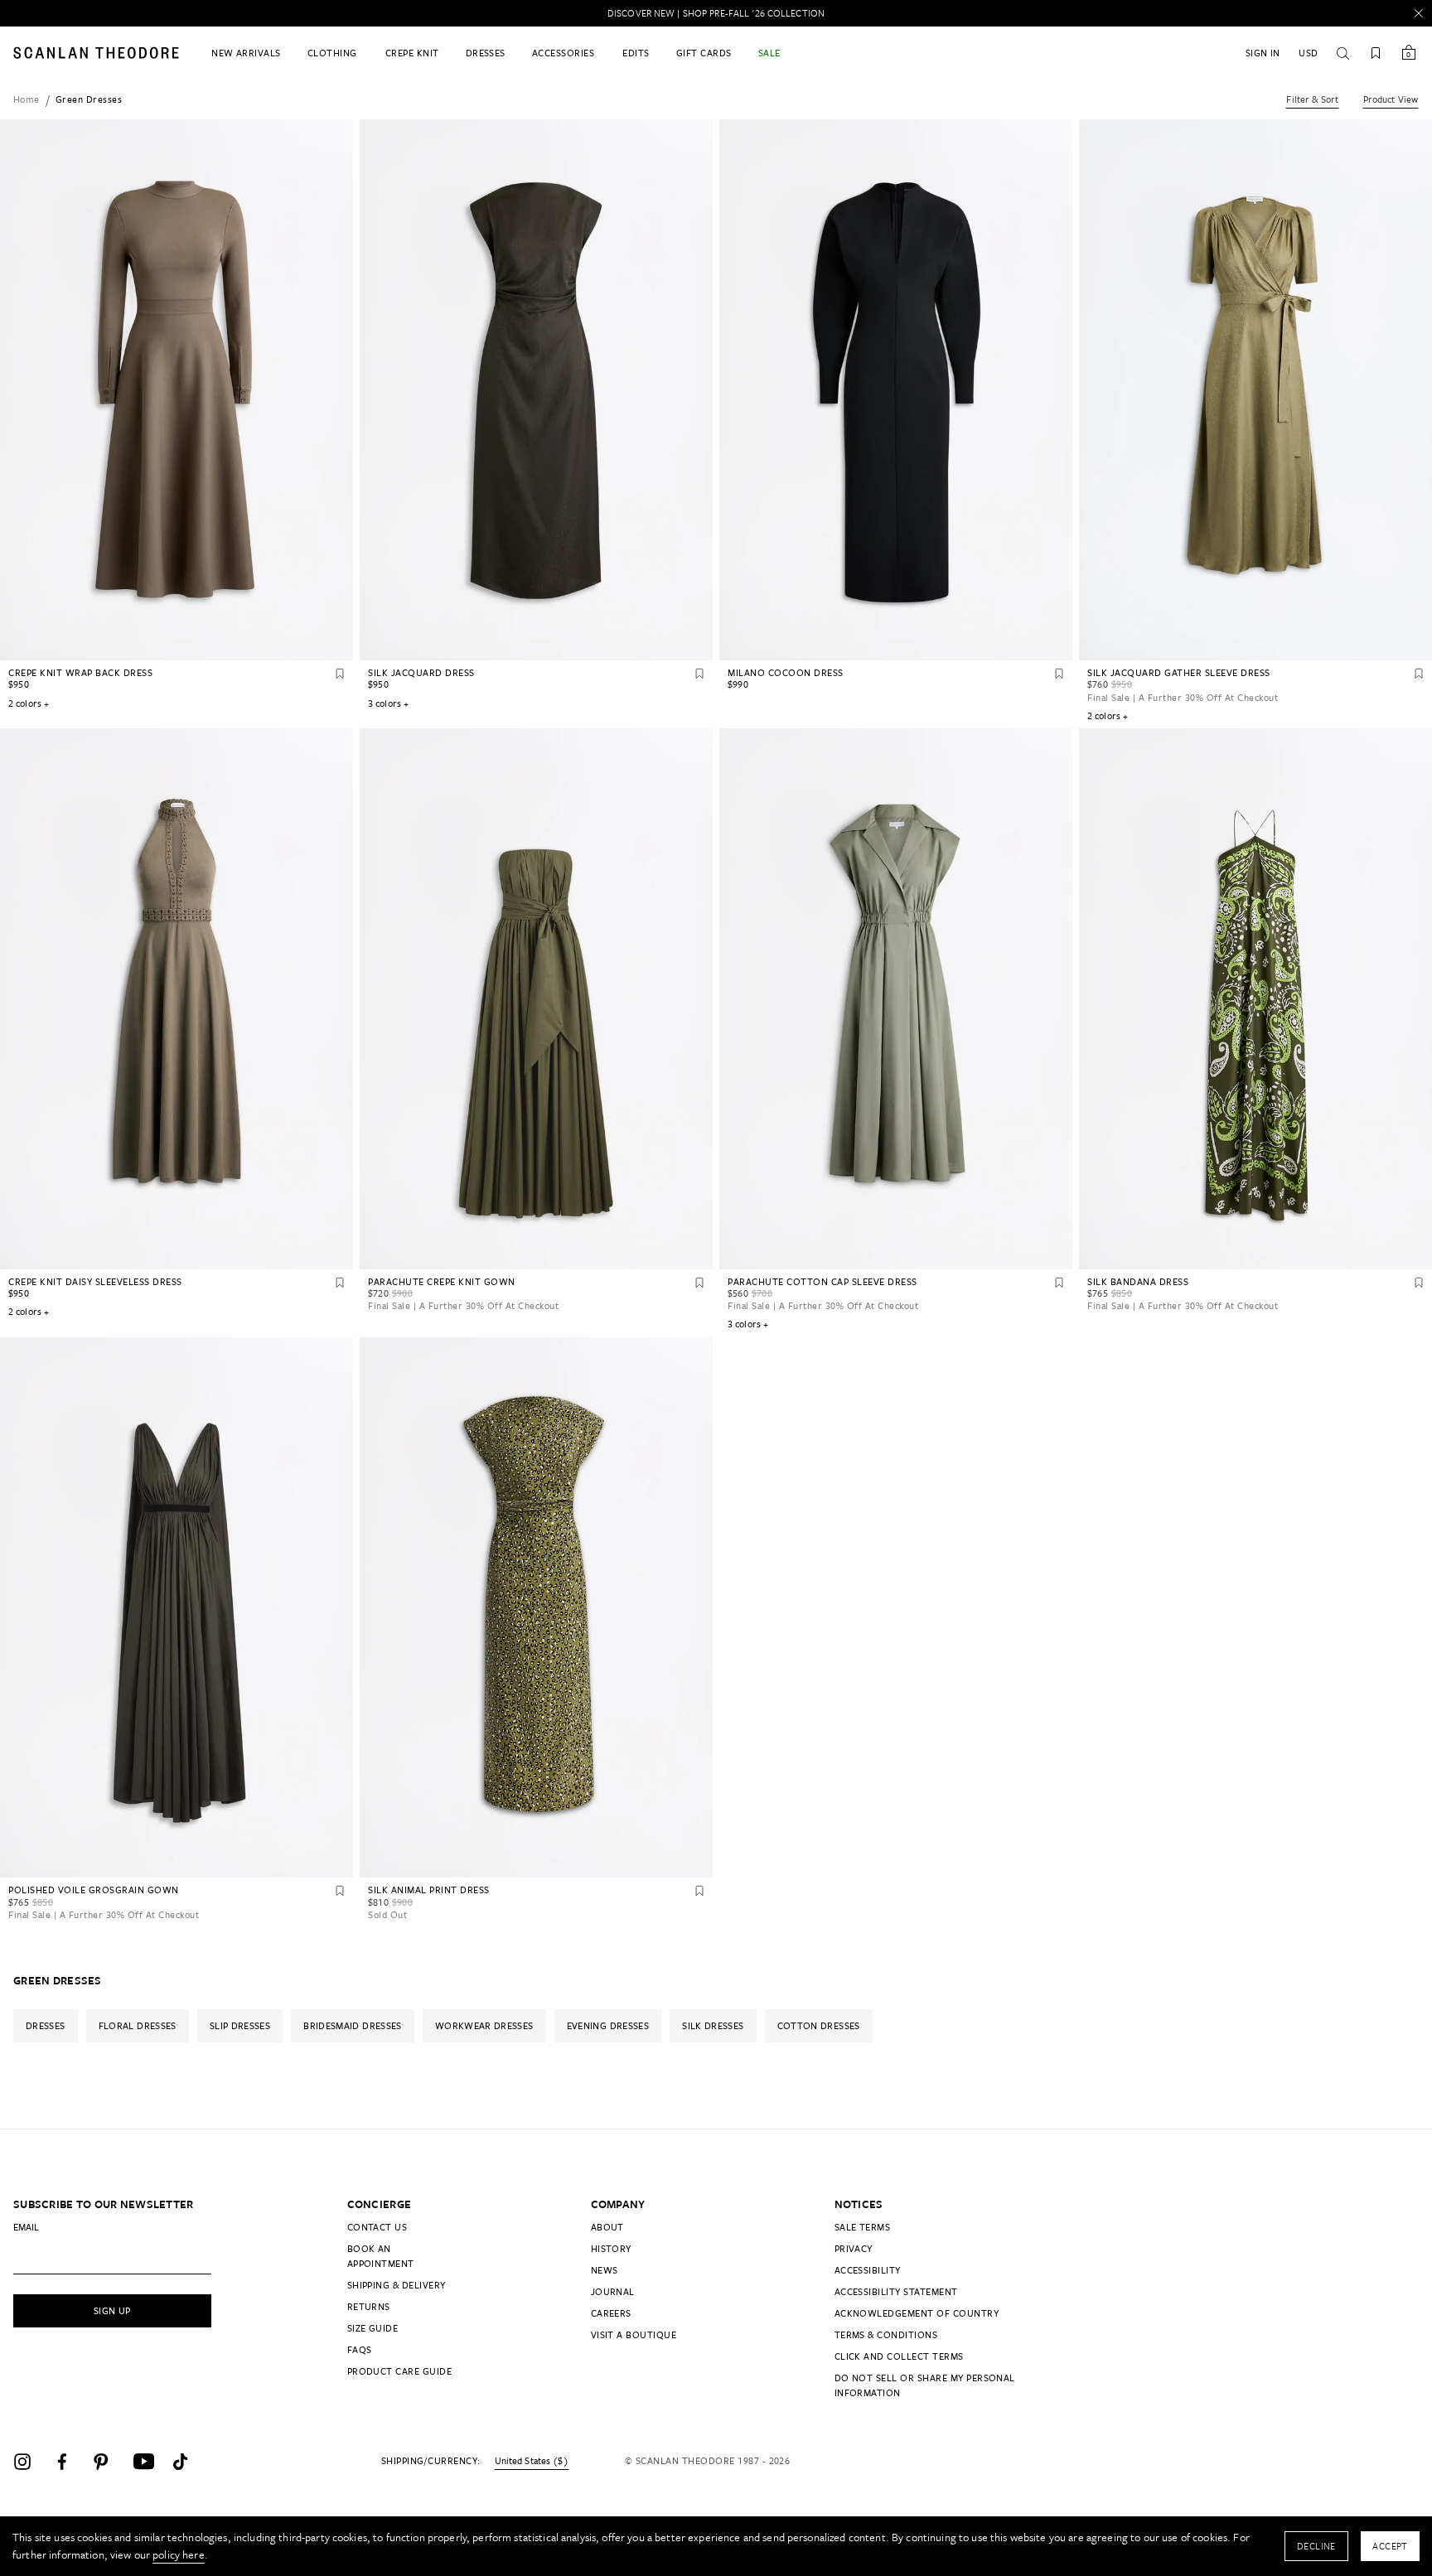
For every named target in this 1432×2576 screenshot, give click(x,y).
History (611, 2248)
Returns (369, 2306)
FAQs (360, 2349)
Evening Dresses (608, 2025)
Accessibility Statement (896, 2291)
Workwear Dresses (484, 2025)
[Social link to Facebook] (70, 2462)
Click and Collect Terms (899, 2356)
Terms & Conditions (886, 2334)
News (605, 2270)
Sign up (112, 2310)
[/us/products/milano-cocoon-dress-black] (896, 390)
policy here (179, 2554)
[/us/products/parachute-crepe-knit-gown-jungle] (536, 999)
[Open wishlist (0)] (1376, 53)
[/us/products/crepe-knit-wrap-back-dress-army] (177, 390)
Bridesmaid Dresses (352, 2025)
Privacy (854, 2248)
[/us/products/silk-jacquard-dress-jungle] (536, 390)
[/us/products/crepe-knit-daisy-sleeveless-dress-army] (177, 999)
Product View (1391, 99)
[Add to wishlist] (340, 674)
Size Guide (373, 2328)
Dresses (46, 2025)
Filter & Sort (1312, 99)
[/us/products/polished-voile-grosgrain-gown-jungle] (177, 1608)
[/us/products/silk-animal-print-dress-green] (536, 1608)
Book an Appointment (381, 2256)
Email (26, 2227)
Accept (1390, 2546)
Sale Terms (863, 2227)
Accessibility (868, 2270)
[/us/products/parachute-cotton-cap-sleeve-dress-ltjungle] (896, 999)
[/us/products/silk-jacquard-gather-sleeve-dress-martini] (1255, 390)
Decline (1316, 2546)
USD (1308, 53)
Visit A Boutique (634, 2334)
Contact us (377, 2227)
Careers (611, 2313)
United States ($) (532, 2461)
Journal (613, 2291)
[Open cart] (1409, 53)
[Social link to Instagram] (30, 2462)
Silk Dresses (713, 2025)
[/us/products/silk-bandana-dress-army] (1255, 999)
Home (27, 99)
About (607, 2227)
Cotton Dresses (819, 2025)
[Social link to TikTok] (189, 2462)
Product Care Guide (400, 2371)
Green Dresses (89, 99)
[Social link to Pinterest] (109, 2462)
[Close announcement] (1419, 13)
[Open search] (1342, 53)
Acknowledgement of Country (917, 2313)
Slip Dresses (240, 2025)
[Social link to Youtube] (149, 2462)
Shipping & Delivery (397, 2285)
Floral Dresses (138, 2025)
